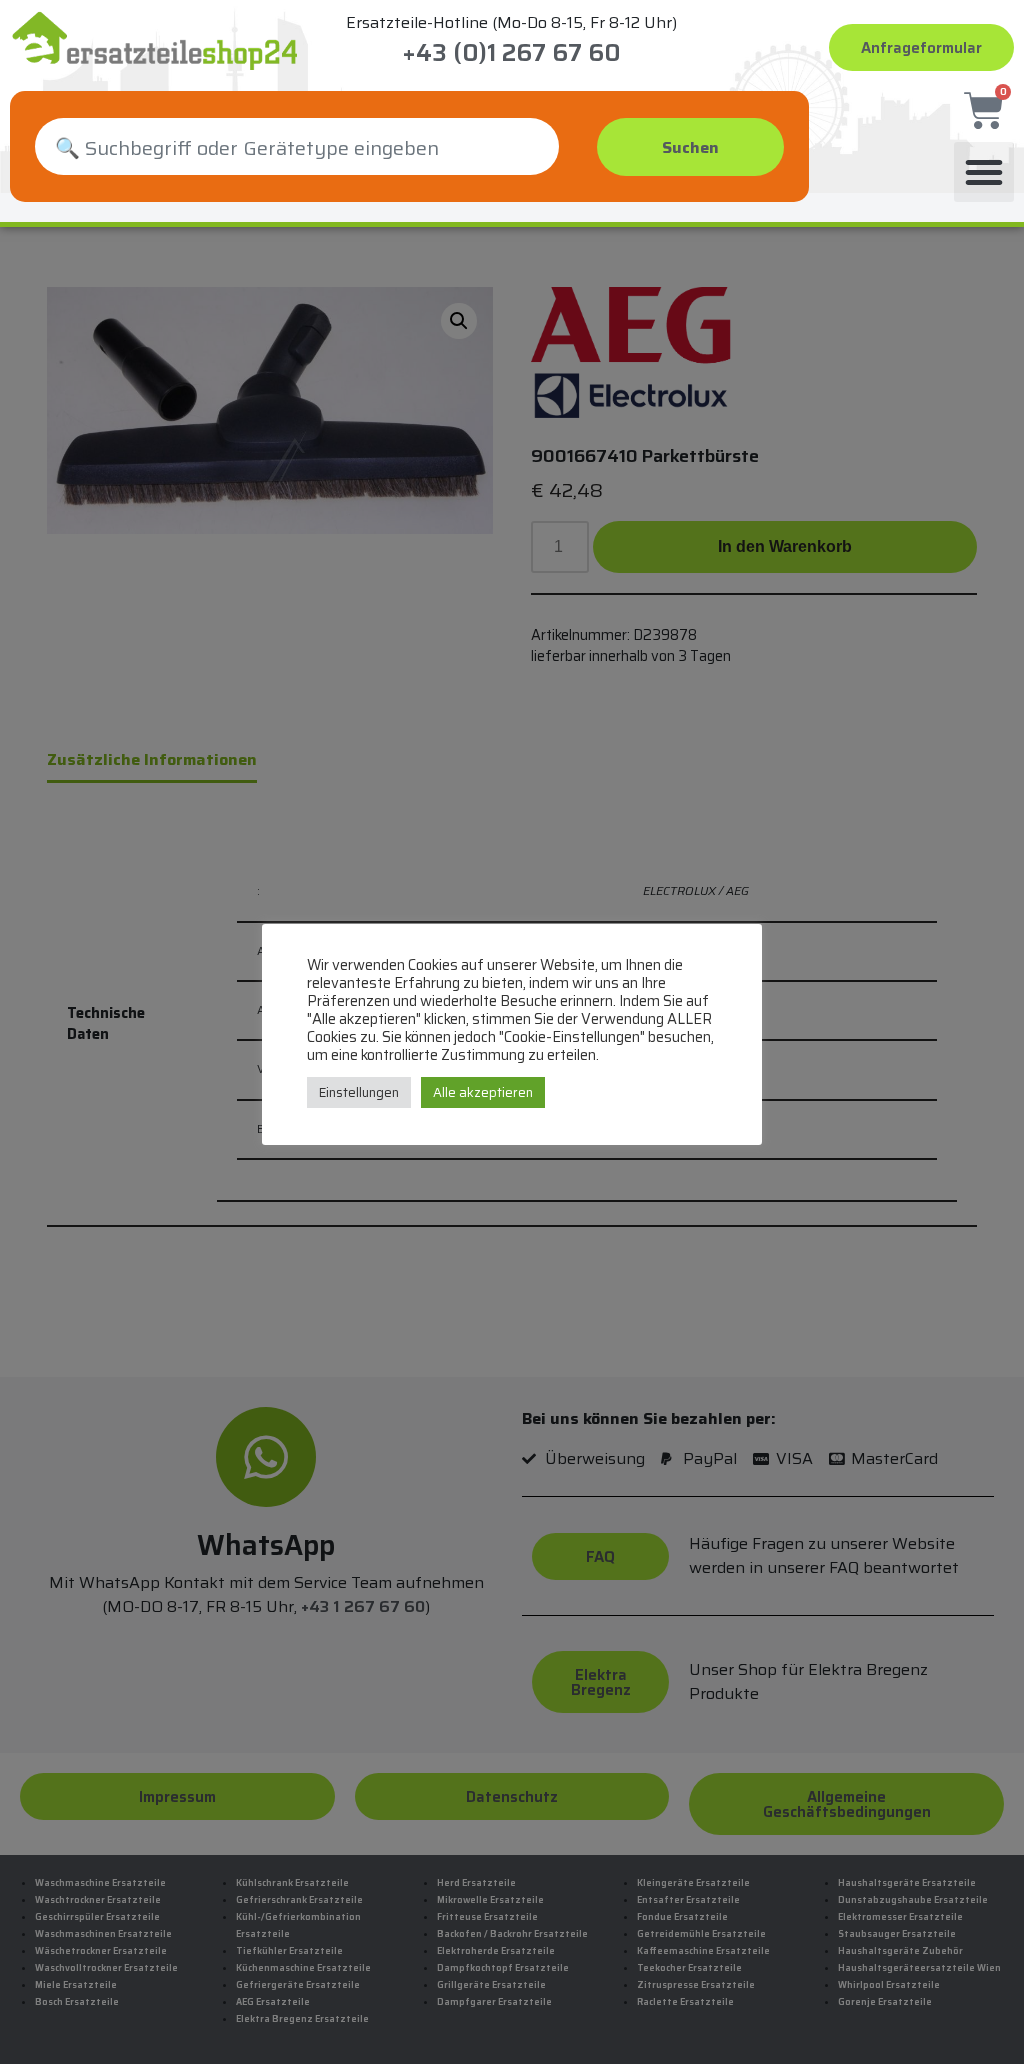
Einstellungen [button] (359, 1092)
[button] (984, 172)
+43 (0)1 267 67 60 (511, 53)
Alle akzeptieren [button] (483, 1092)
